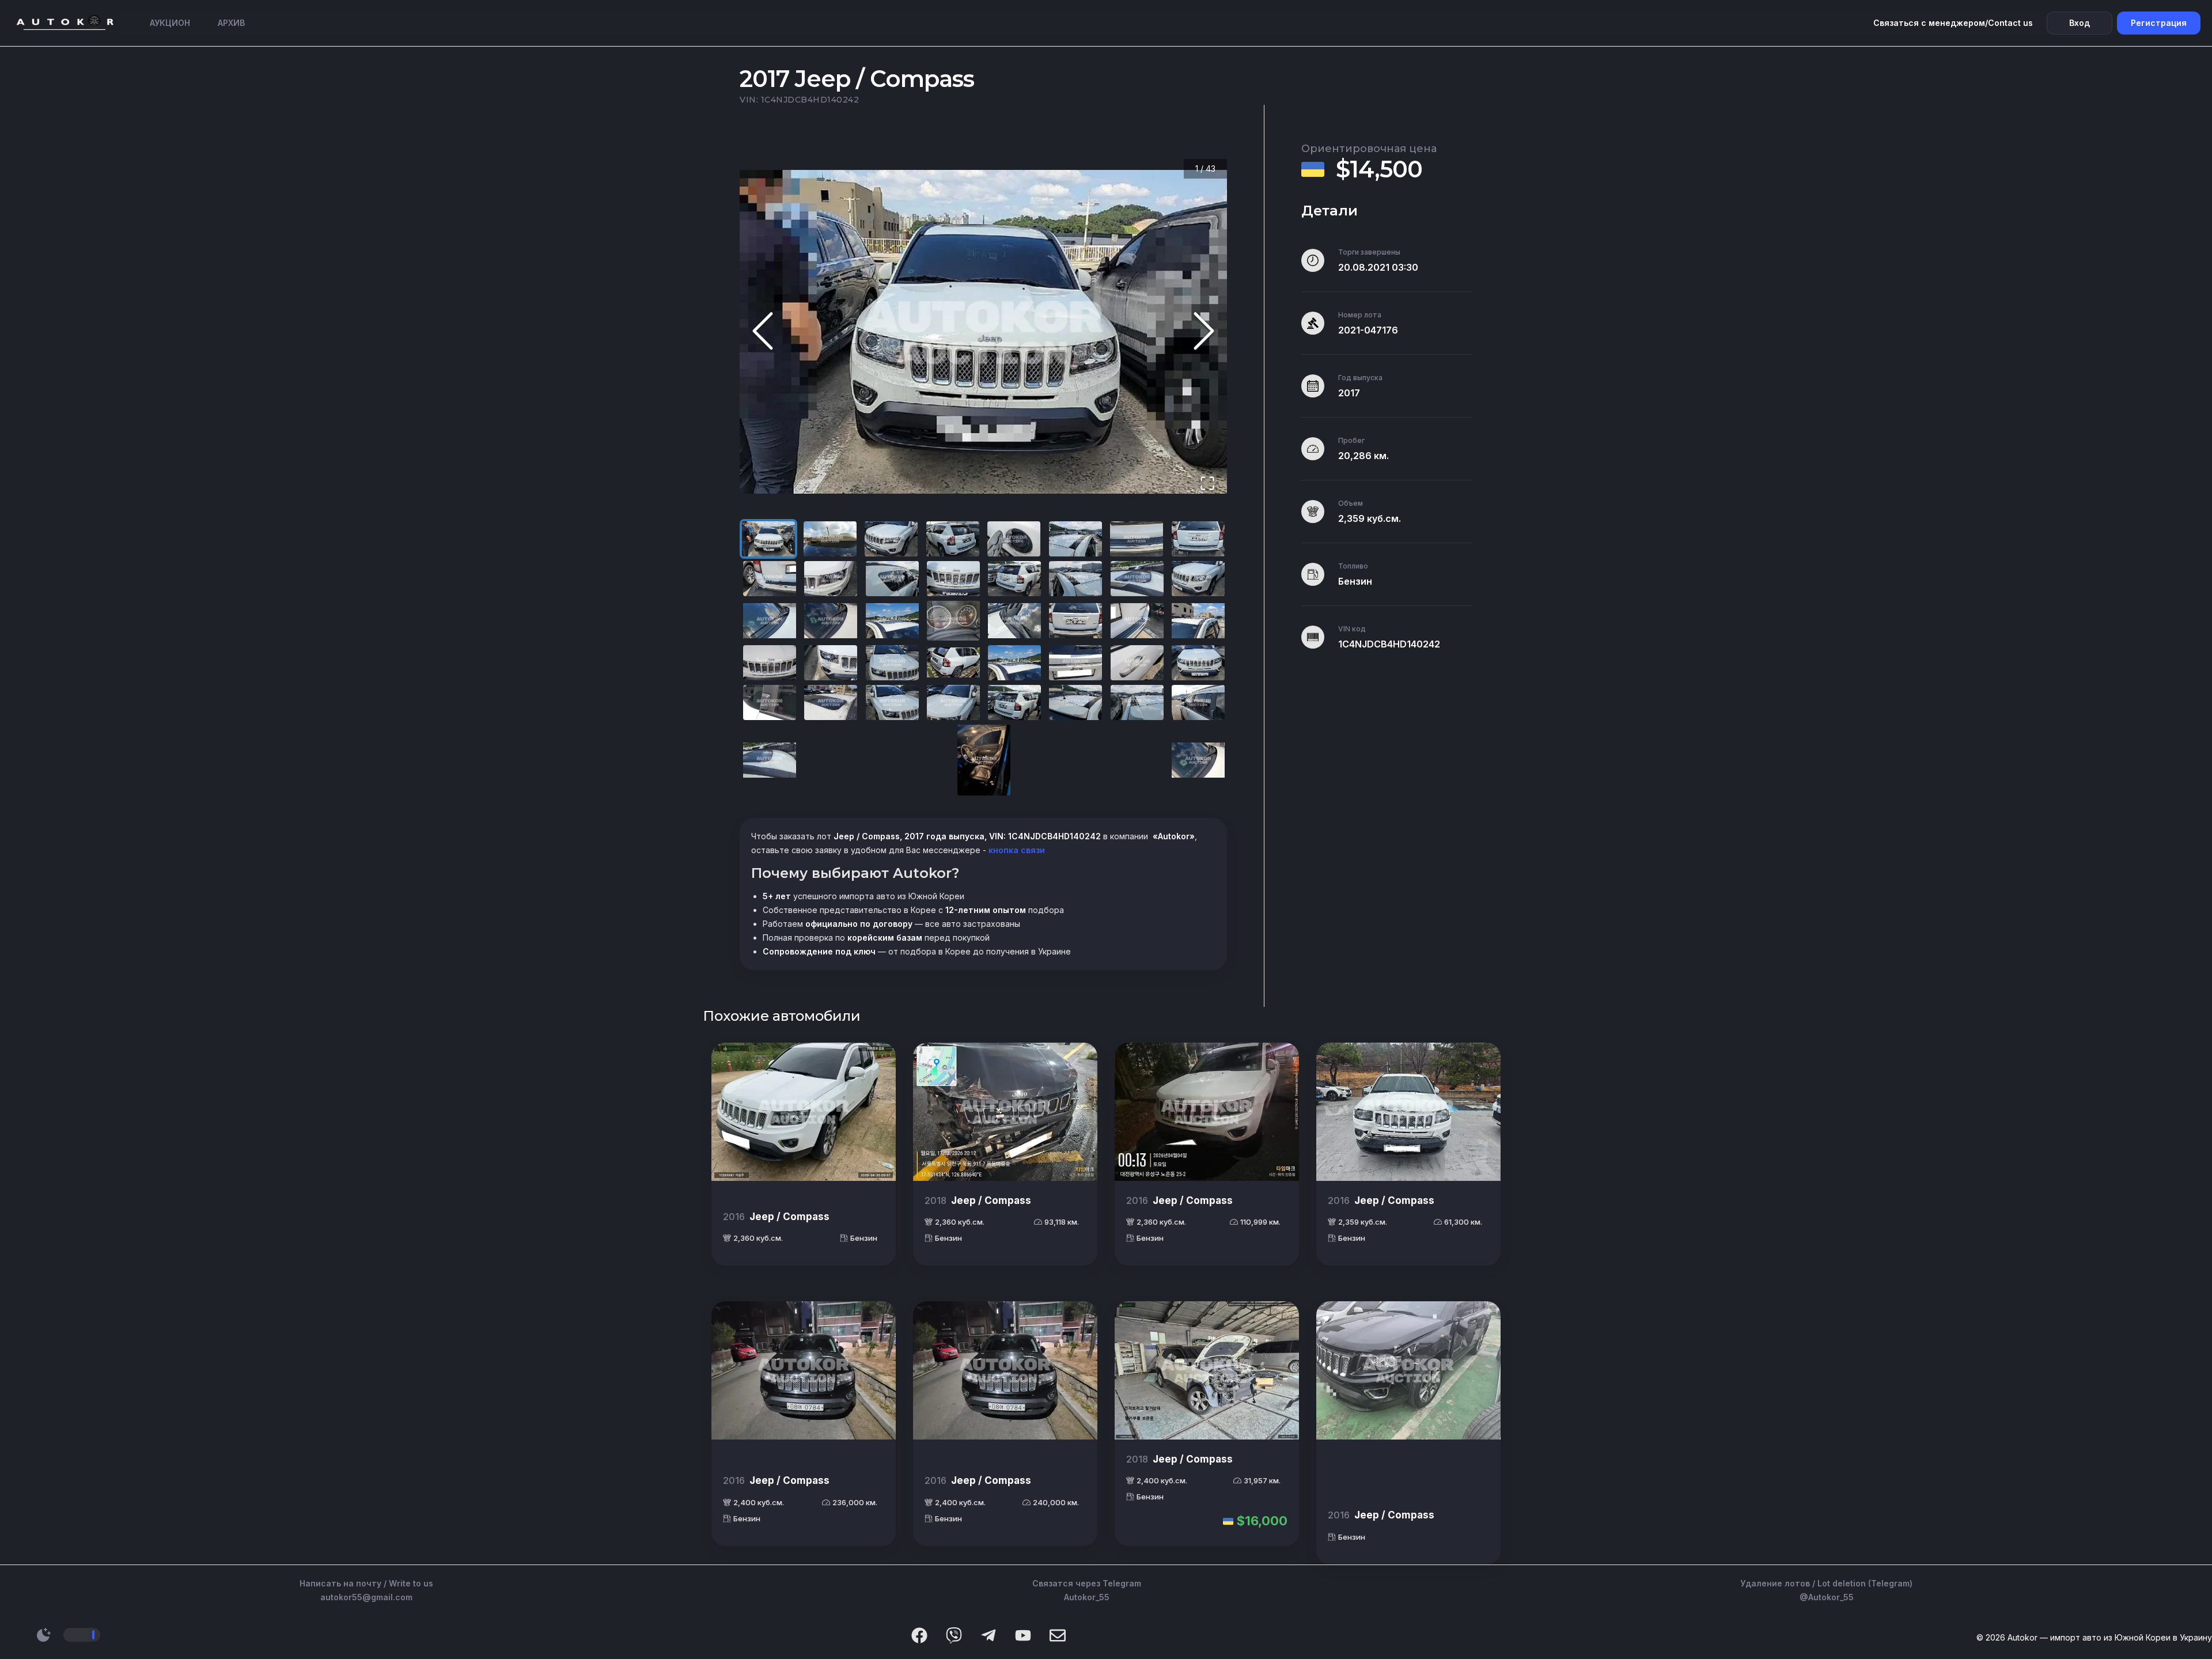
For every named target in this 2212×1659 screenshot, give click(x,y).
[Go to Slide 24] (1198, 621)
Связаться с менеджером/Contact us (1953, 23)
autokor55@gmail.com (366, 1597)
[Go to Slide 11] (892, 579)
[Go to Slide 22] (1075, 621)
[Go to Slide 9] (770, 579)
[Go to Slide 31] (1137, 663)
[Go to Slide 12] (953, 579)
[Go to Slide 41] (770, 760)
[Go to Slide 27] (892, 663)
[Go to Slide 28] (953, 663)
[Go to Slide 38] (1075, 702)
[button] (983, 332)
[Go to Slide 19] (892, 621)
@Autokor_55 (1827, 1597)
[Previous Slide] (763, 332)
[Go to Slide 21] (1014, 621)
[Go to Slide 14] (1075, 579)
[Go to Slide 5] (1014, 539)
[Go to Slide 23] (1137, 621)
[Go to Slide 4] (953, 539)
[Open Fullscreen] (1207, 484)
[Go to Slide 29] (1014, 663)
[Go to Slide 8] (1198, 539)
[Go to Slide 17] (770, 621)
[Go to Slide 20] (953, 621)
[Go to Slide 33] (770, 702)
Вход (2080, 23)
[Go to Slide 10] (831, 579)
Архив (231, 23)
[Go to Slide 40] (1198, 702)
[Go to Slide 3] (891, 539)
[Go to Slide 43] (1198, 760)
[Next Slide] (1204, 332)
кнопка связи (1016, 850)
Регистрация (2159, 23)
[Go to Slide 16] (1198, 579)
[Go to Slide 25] (770, 663)
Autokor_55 (1087, 1597)
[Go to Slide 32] (1198, 663)
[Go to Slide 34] (831, 702)
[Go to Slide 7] (1137, 539)
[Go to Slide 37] (1014, 702)
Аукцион (170, 23)
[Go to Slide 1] (768, 539)
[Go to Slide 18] (831, 621)
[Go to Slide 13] (1014, 579)
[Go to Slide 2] (830, 539)
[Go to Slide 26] (831, 663)
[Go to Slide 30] (1075, 663)
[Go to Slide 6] (1075, 539)
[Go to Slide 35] (892, 702)
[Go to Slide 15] (1137, 579)
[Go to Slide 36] (953, 702)
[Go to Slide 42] (984, 760)
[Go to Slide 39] (1137, 702)
